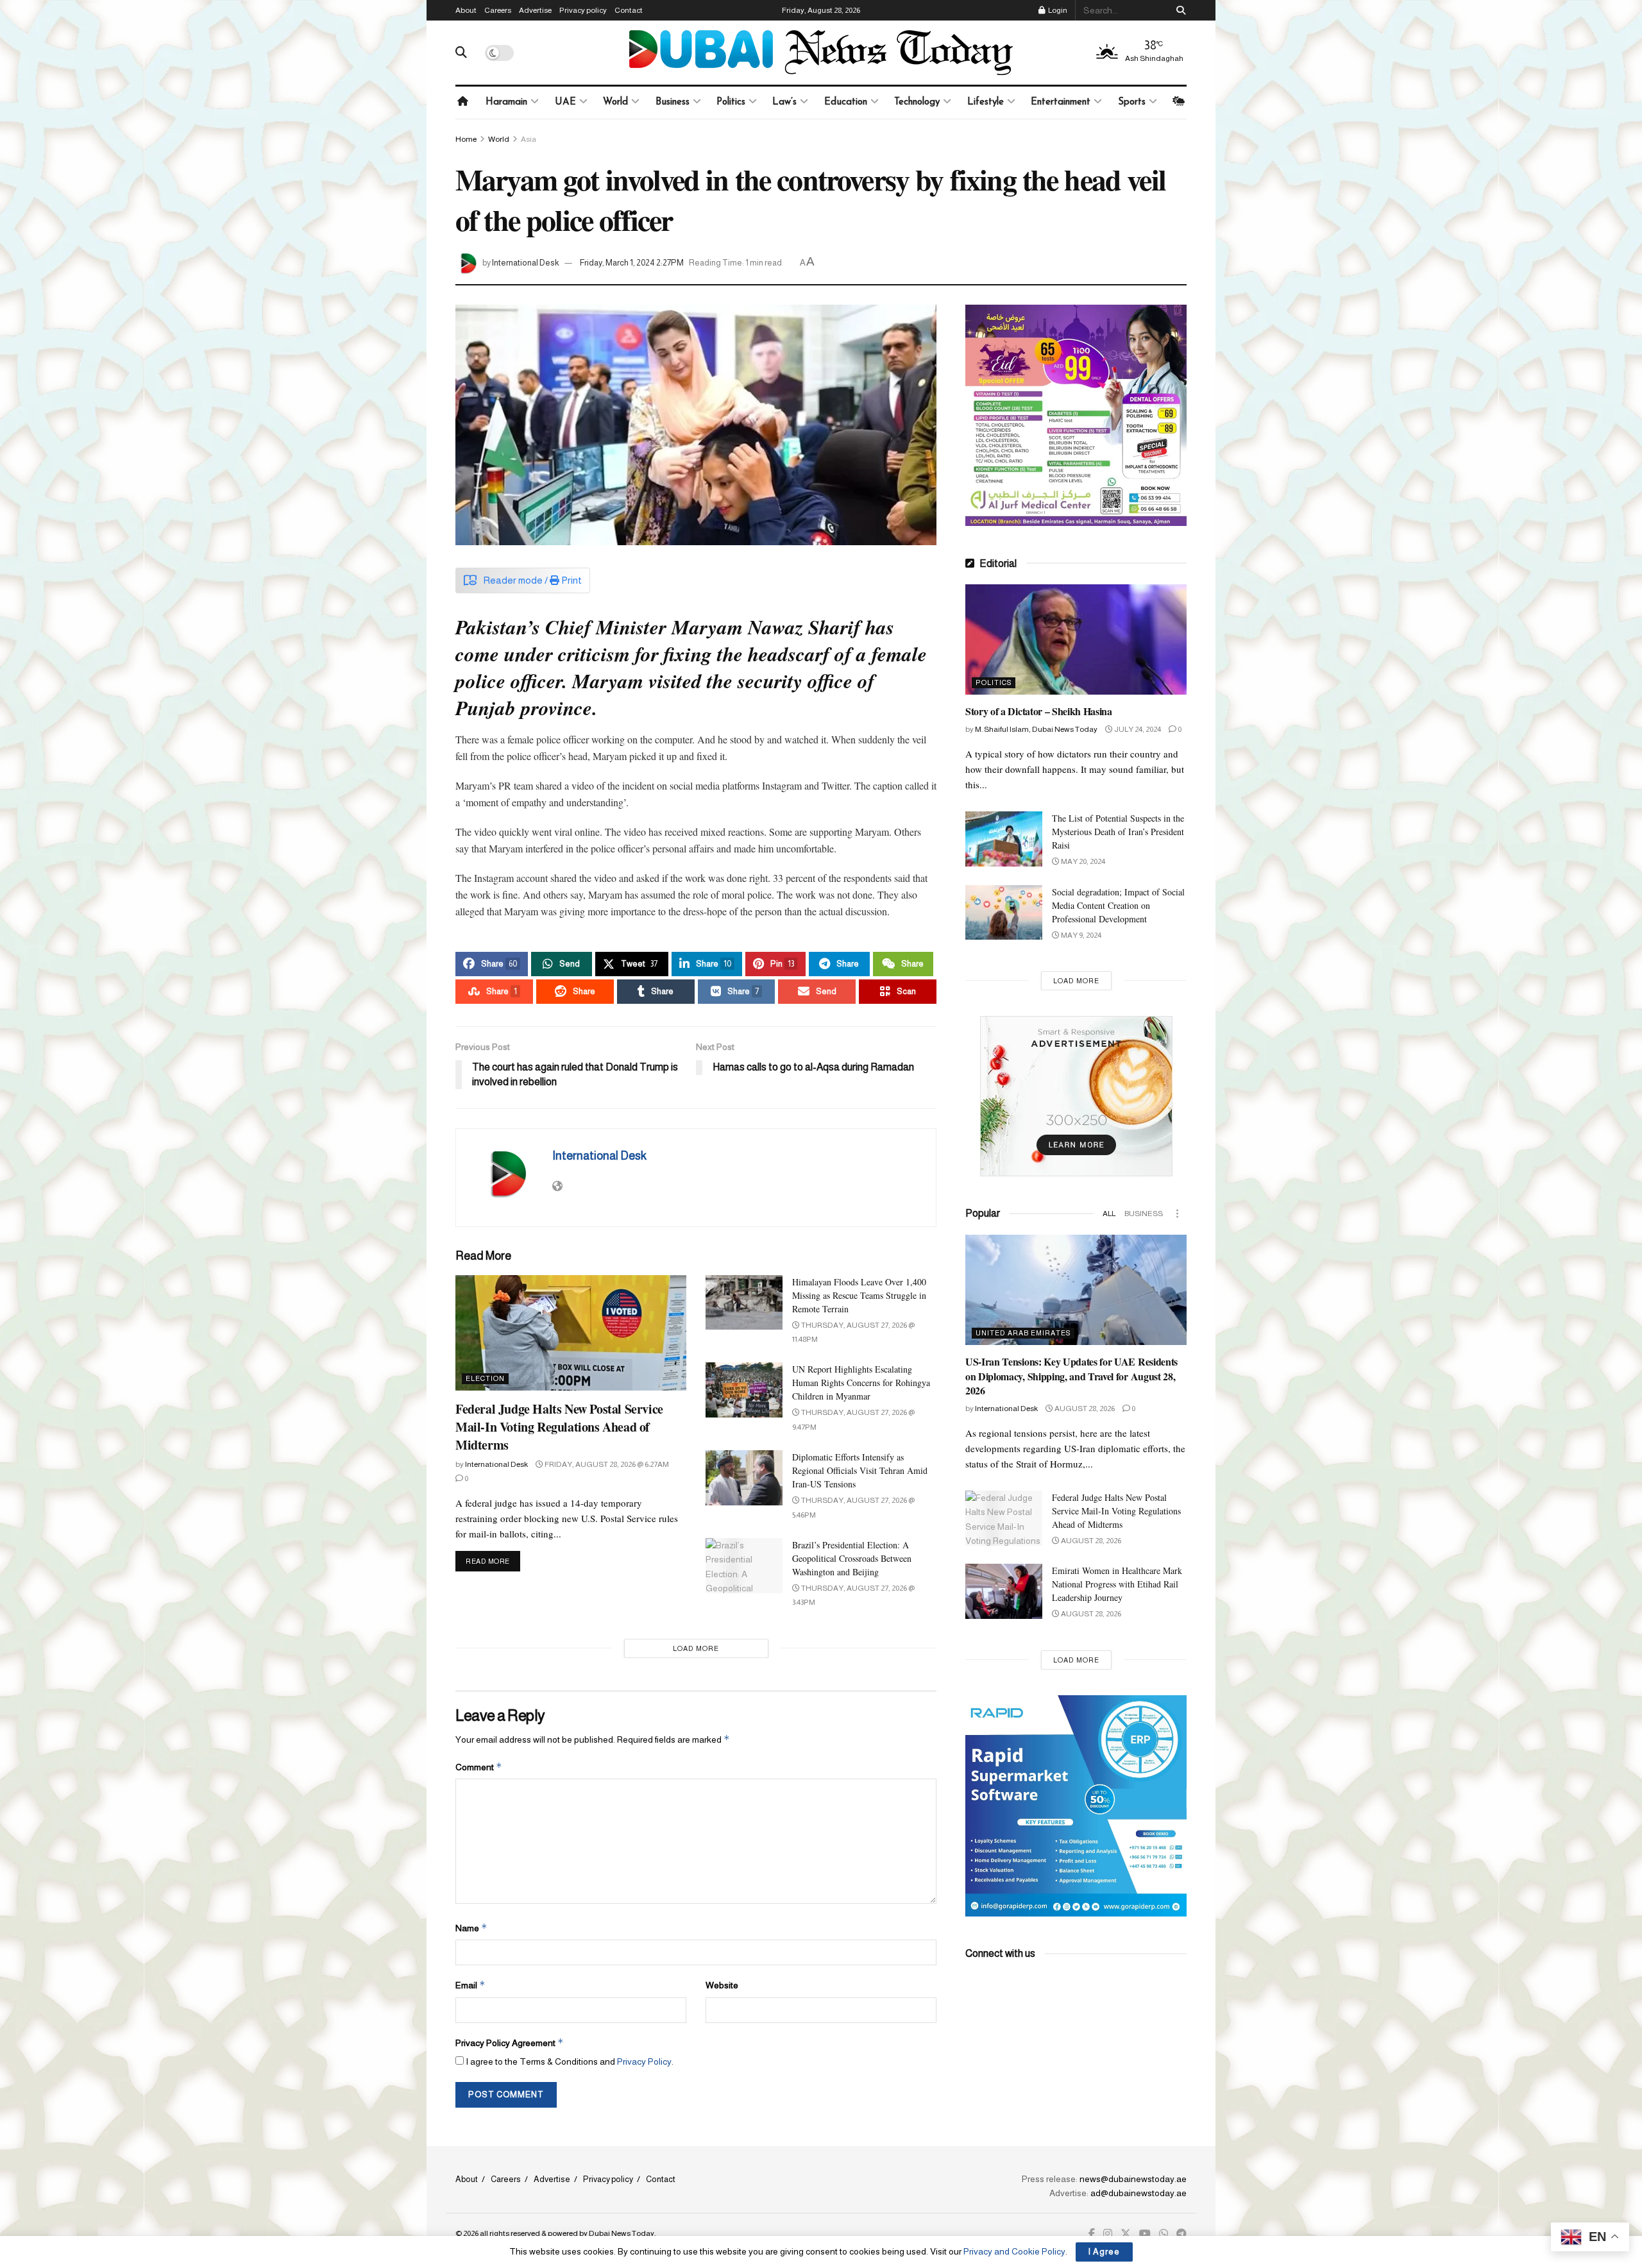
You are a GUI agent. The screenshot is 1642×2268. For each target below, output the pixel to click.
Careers (498, 10)
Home (466, 139)
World (615, 102)
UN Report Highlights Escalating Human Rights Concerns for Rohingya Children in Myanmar (861, 1383)
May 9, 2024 (1080, 935)
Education (846, 102)
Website (722, 1985)
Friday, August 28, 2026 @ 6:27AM (606, 1464)
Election (485, 1378)
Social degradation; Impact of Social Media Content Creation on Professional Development (1118, 905)
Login (1057, 10)
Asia (529, 139)
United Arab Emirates (1023, 1333)
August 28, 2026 (1084, 1409)
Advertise (535, 10)
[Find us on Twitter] (1126, 2234)
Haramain (506, 102)
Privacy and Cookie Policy (1014, 2251)
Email (470, 1985)
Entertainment (1061, 102)
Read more (493, 1561)
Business (673, 102)
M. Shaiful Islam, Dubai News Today (1036, 729)
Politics (731, 102)
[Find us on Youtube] (1145, 2234)
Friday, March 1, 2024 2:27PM (632, 263)
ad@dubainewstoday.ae (1138, 2193)
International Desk (526, 263)
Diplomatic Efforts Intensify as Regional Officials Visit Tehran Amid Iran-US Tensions (860, 1470)
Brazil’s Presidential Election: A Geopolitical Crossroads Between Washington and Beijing (852, 1558)
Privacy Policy (644, 2061)
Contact (629, 10)
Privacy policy (583, 10)
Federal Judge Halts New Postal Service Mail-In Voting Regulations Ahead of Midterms (559, 1427)
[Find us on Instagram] (1108, 2234)
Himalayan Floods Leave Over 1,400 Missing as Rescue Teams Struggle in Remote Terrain (859, 1295)
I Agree (1104, 2252)
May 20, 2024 (1082, 861)
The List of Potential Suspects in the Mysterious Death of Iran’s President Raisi (1118, 832)
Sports (1132, 102)
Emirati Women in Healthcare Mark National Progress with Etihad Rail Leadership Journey (1117, 1584)
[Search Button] (1179, 10)
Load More (696, 1648)
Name (471, 1928)
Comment (479, 1767)
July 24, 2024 (1137, 729)
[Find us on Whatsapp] (1164, 2234)
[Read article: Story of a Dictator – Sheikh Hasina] (1076, 640)
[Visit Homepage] (821, 53)
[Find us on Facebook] (1092, 2234)
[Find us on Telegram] (1181, 2234)
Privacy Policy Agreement (510, 2043)
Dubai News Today (622, 2233)
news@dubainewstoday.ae (1133, 2179)
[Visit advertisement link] (1076, 415)
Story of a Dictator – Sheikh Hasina (1039, 711)
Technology (917, 102)
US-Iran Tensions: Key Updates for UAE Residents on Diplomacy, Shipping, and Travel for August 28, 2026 (1071, 1376)
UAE (565, 102)
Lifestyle (986, 102)
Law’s (784, 102)
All (1109, 1214)
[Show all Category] (1177, 1214)
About (466, 10)
